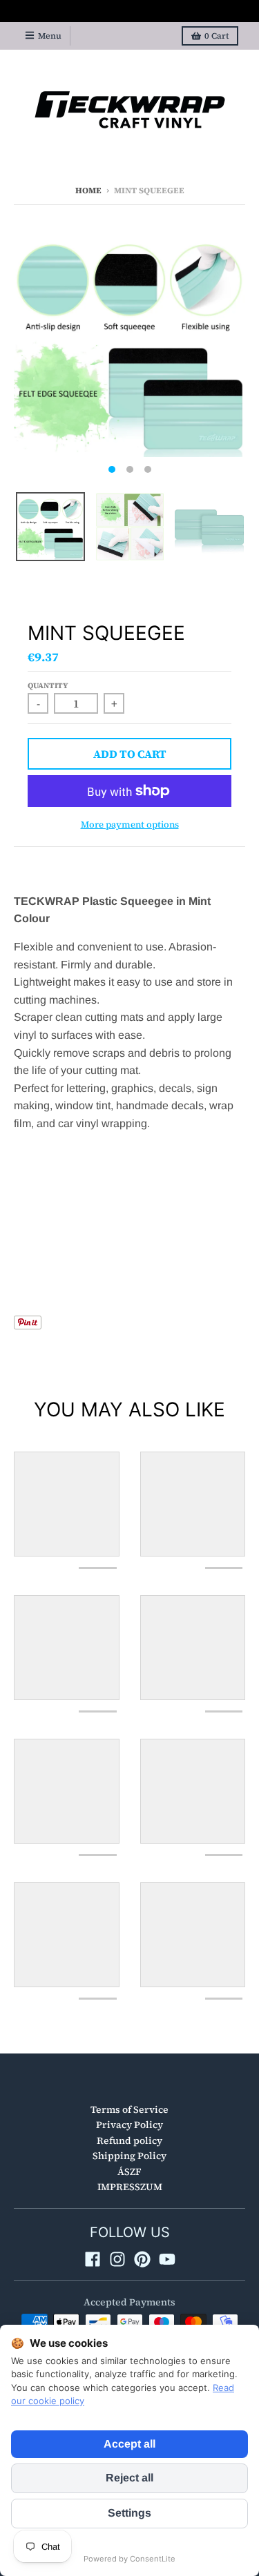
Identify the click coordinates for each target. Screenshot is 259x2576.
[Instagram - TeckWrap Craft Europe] (117, 2259)
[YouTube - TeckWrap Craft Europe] (167, 2259)
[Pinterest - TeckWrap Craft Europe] (142, 2259)
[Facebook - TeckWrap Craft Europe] (93, 2259)
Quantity (48, 686)
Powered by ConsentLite (129, 2559)
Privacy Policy (129, 2125)
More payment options (130, 824)
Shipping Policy (129, 2156)
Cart (217, 36)
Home (88, 191)
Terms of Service (129, 2109)
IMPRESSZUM (130, 2187)
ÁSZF (129, 2172)
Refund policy (129, 2140)
